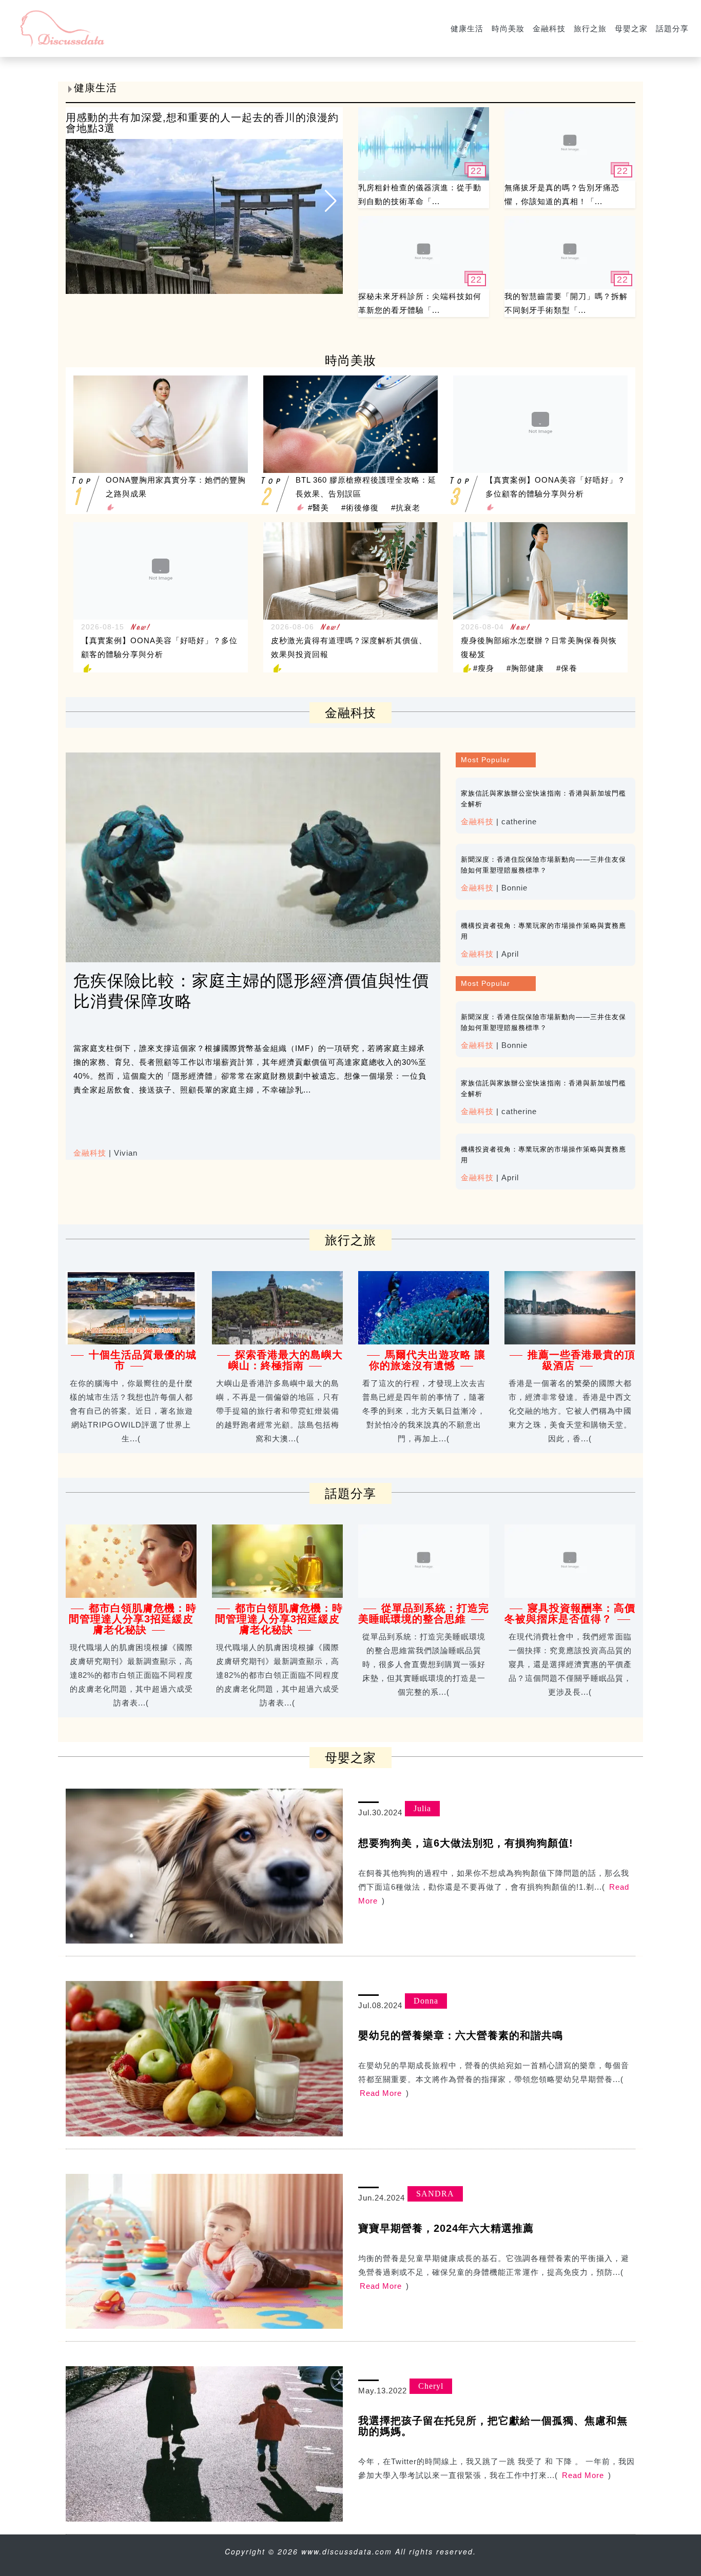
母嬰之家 (631, 28)
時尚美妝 (508, 28)
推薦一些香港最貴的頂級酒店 (581, 1360)
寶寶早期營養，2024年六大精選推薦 (446, 2228)
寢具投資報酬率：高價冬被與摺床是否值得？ (570, 1613)
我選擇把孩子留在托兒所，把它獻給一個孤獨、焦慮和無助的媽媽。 (493, 2426)
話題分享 (672, 28)
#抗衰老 (406, 508)
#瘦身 (484, 668)
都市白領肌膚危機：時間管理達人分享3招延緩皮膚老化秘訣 (133, 1619)
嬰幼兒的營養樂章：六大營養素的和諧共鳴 (461, 2035)
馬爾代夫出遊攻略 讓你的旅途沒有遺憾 (427, 1360)
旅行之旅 (590, 28)
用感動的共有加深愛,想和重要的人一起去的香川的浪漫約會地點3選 (202, 123)
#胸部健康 (525, 668)
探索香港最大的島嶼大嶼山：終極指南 (286, 1360)
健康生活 (467, 28)
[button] (331, 201)
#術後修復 (360, 508)
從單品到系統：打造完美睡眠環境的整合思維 (424, 1613)
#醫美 (318, 508)
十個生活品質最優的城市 (143, 1360)
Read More (381, 2093)
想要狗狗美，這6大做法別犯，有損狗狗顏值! (466, 1843)
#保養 (567, 668)
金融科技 (549, 28)
